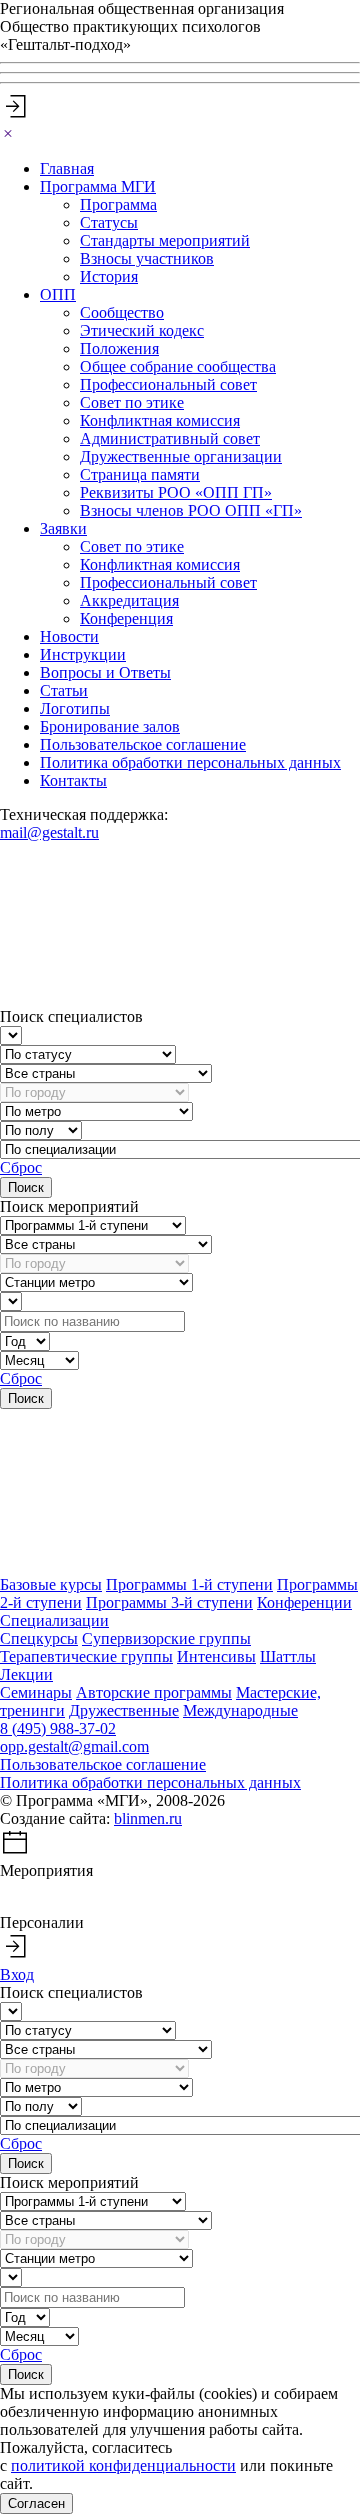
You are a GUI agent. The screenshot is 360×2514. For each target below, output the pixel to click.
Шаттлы (288, 1656)
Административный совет (170, 438)
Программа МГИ (98, 186)
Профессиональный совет (168, 384)
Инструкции (83, 654)
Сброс (21, 1167)
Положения (119, 348)
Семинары (36, 1692)
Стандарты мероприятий (165, 240)
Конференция (126, 618)
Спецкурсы (39, 1638)
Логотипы (75, 708)
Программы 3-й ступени (169, 1602)
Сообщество (122, 312)
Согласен (36, 2503)
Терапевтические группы (86, 1656)
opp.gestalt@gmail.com (74, 1746)
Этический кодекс (142, 330)
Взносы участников (147, 258)
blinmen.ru (148, 1818)
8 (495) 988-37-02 (58, 1728)
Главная (67, 168)
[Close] (8, 134)
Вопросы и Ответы (105, 672)
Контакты (73, 780)
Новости (69, 636)
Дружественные (124, 1710)
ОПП (58, 294)
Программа (118, 204)
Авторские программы (154, 1692)
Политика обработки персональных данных (190, 762)
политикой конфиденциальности (123, 2465)
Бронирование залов (110, 726)
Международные (240, 1710)
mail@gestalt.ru (49, 832)
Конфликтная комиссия (160, 420)
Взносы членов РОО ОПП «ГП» (191, 510)
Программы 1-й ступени (189, 1584)
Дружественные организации (181, 456)
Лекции (26, 1674)
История (109, 276)
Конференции (304, 1602)
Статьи (64, 690)
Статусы (109, 222)
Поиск (26, 1187)
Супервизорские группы (166, 1638)
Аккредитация (129, 600)
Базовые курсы (51, 1584)
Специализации (54, 1620)
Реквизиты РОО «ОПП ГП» (176, 492)
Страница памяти (140, 474)
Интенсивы (216, 1656)
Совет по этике (132, 402)
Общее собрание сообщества (178, 366)
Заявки (63, 528)
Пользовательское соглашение (143, 744)
